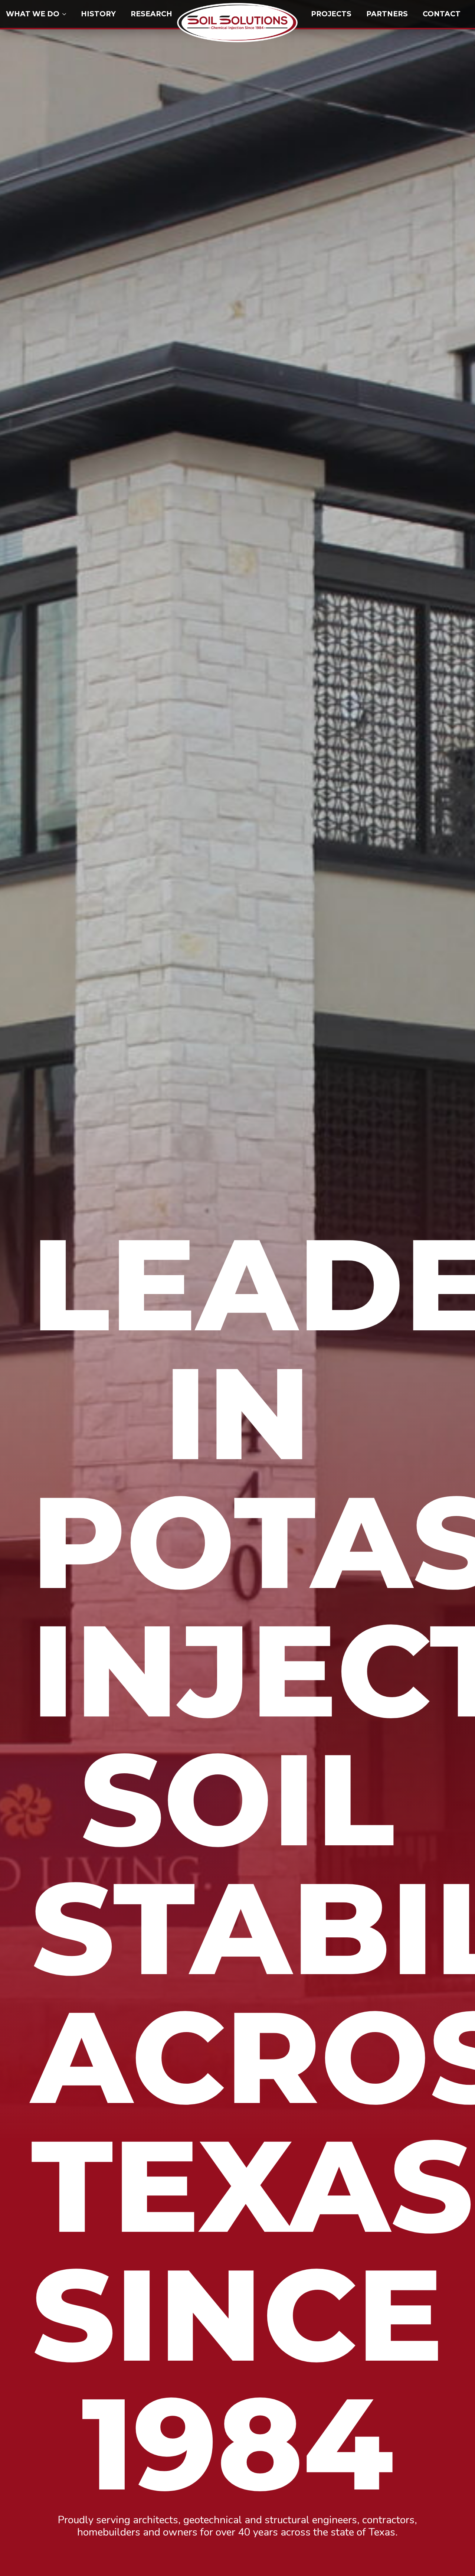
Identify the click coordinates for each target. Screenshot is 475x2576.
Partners (387, 14)
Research (151, 14)
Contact (442, 14)
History (98, 14)
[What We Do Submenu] (66, 14)
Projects (331, 14)
